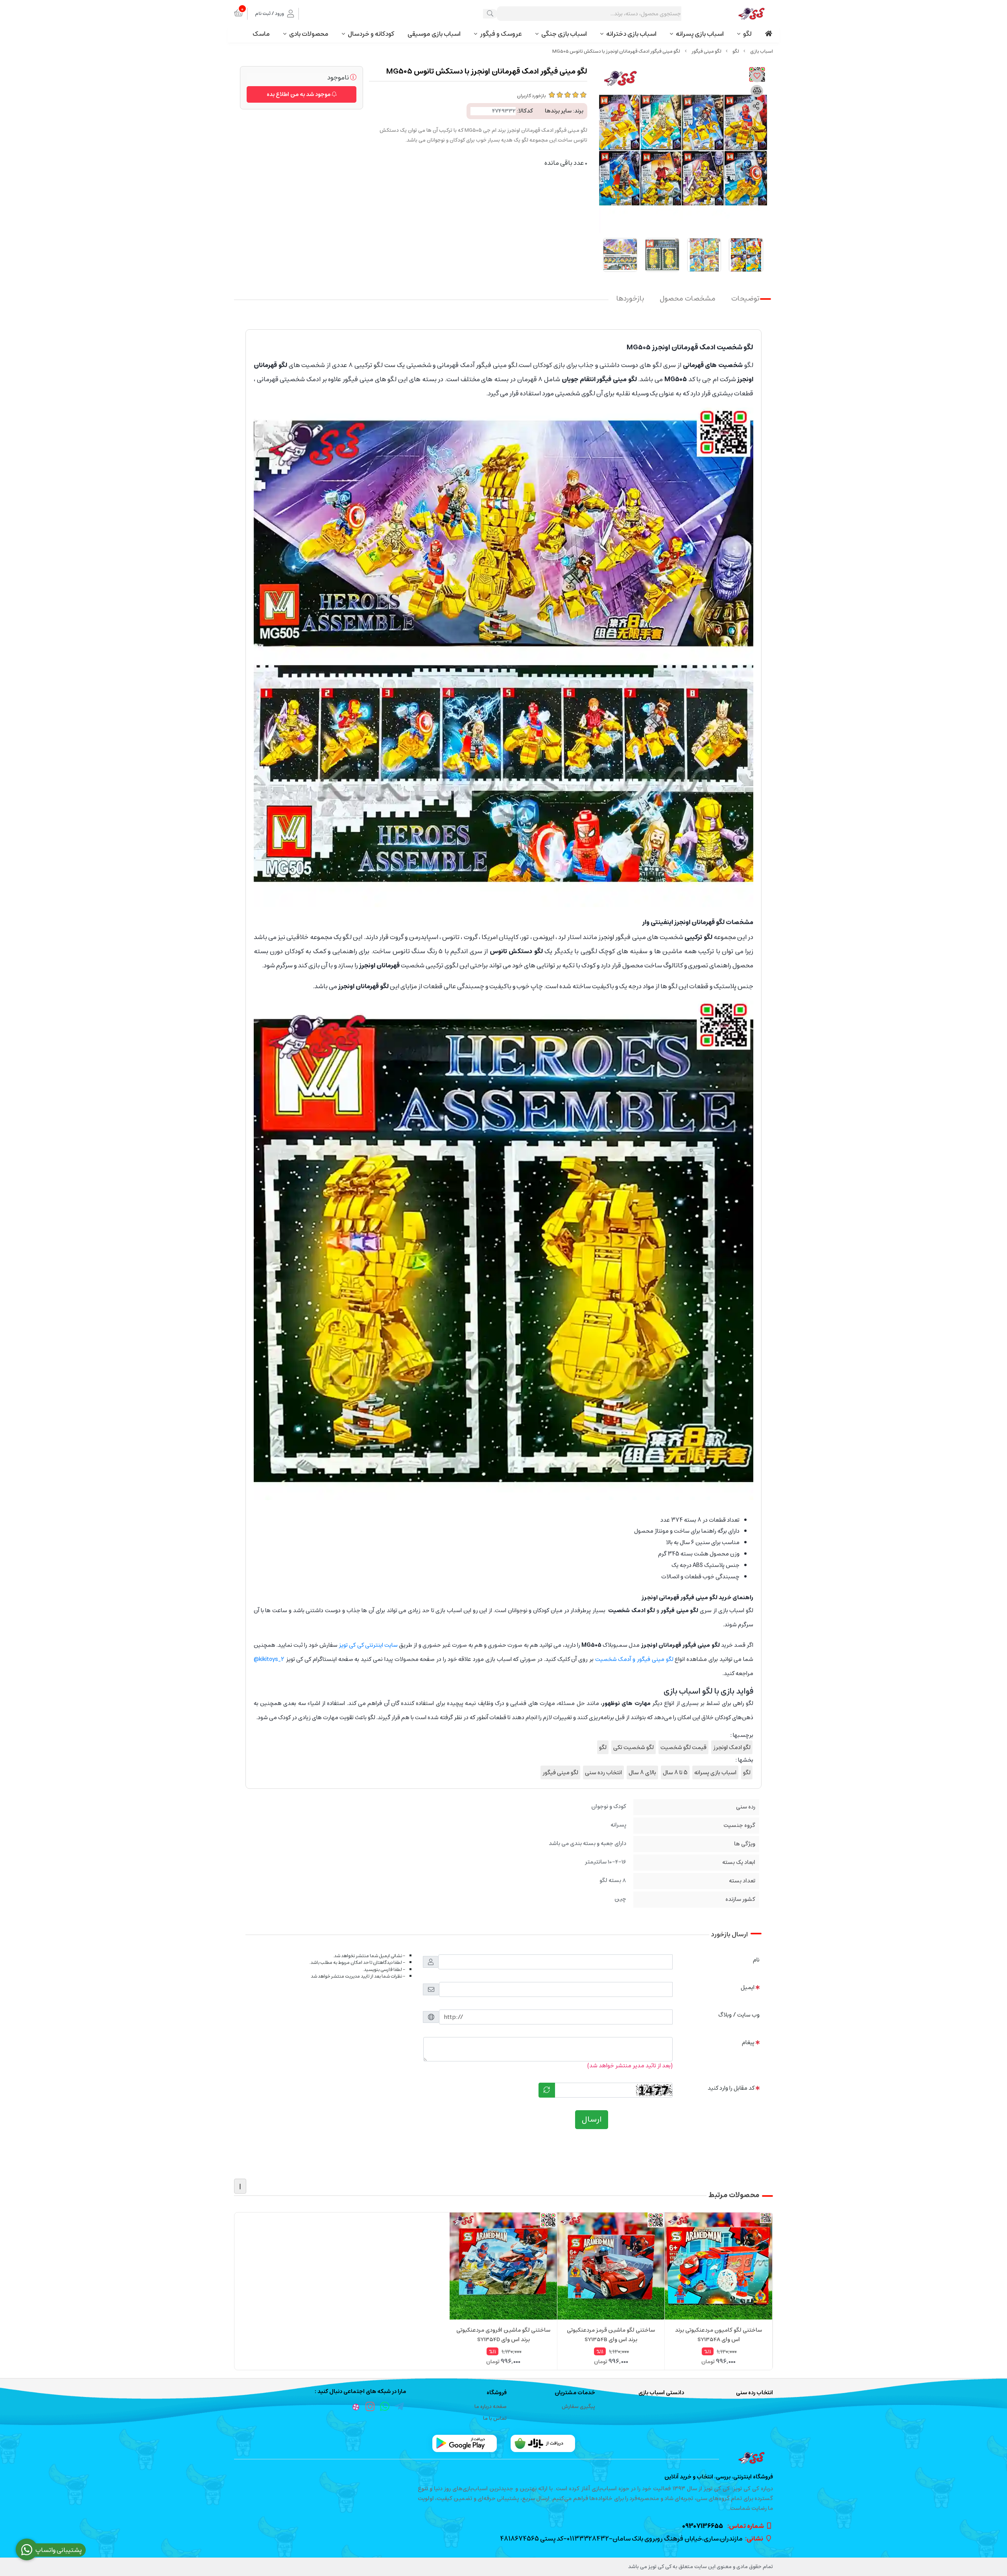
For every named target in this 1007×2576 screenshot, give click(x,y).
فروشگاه (497, 2393)
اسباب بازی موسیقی (434, 34)
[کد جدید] (547, 2090)
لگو (747, 34)
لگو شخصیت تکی (634, 1747)
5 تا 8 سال (675, 1772)
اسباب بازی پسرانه (700, 34)
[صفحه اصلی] (762, 51)
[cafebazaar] (543, 2443)
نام (756, 1960)
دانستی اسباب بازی (661, 2393)
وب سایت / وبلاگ (739, 2015)
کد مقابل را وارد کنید (731, 2088)
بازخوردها (630, 299)
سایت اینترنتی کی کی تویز (368, 1645)
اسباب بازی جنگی (564, 34)
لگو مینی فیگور (706, 51)
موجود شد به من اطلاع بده (299, 94)
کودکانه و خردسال (371, 34)
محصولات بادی (309, 34)
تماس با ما (495, 2418)
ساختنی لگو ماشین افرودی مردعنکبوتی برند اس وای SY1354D (503, 2335)
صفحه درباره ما (491, 2407)
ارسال (592, 2119)
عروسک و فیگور (501, 34)
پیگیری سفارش (578, 2407)
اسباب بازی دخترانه (631, 34)
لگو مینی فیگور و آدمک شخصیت (634, 1659)
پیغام (748, 2042)
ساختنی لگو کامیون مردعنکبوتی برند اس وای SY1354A (718, 2335)
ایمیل (748, 1987)
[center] (490, 14)
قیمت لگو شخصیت (683, 1747)
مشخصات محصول (688, 299)
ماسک (261, 34)
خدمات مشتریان (575, 2393)
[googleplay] (465, 2443)
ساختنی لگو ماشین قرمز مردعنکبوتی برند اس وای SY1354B (611, 2335)
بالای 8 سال (642, 1772)
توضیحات (745, 299)
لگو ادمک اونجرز (732, 1747)
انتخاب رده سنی (603, 1772)
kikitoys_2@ (269, 1659)
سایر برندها (558, 111)
